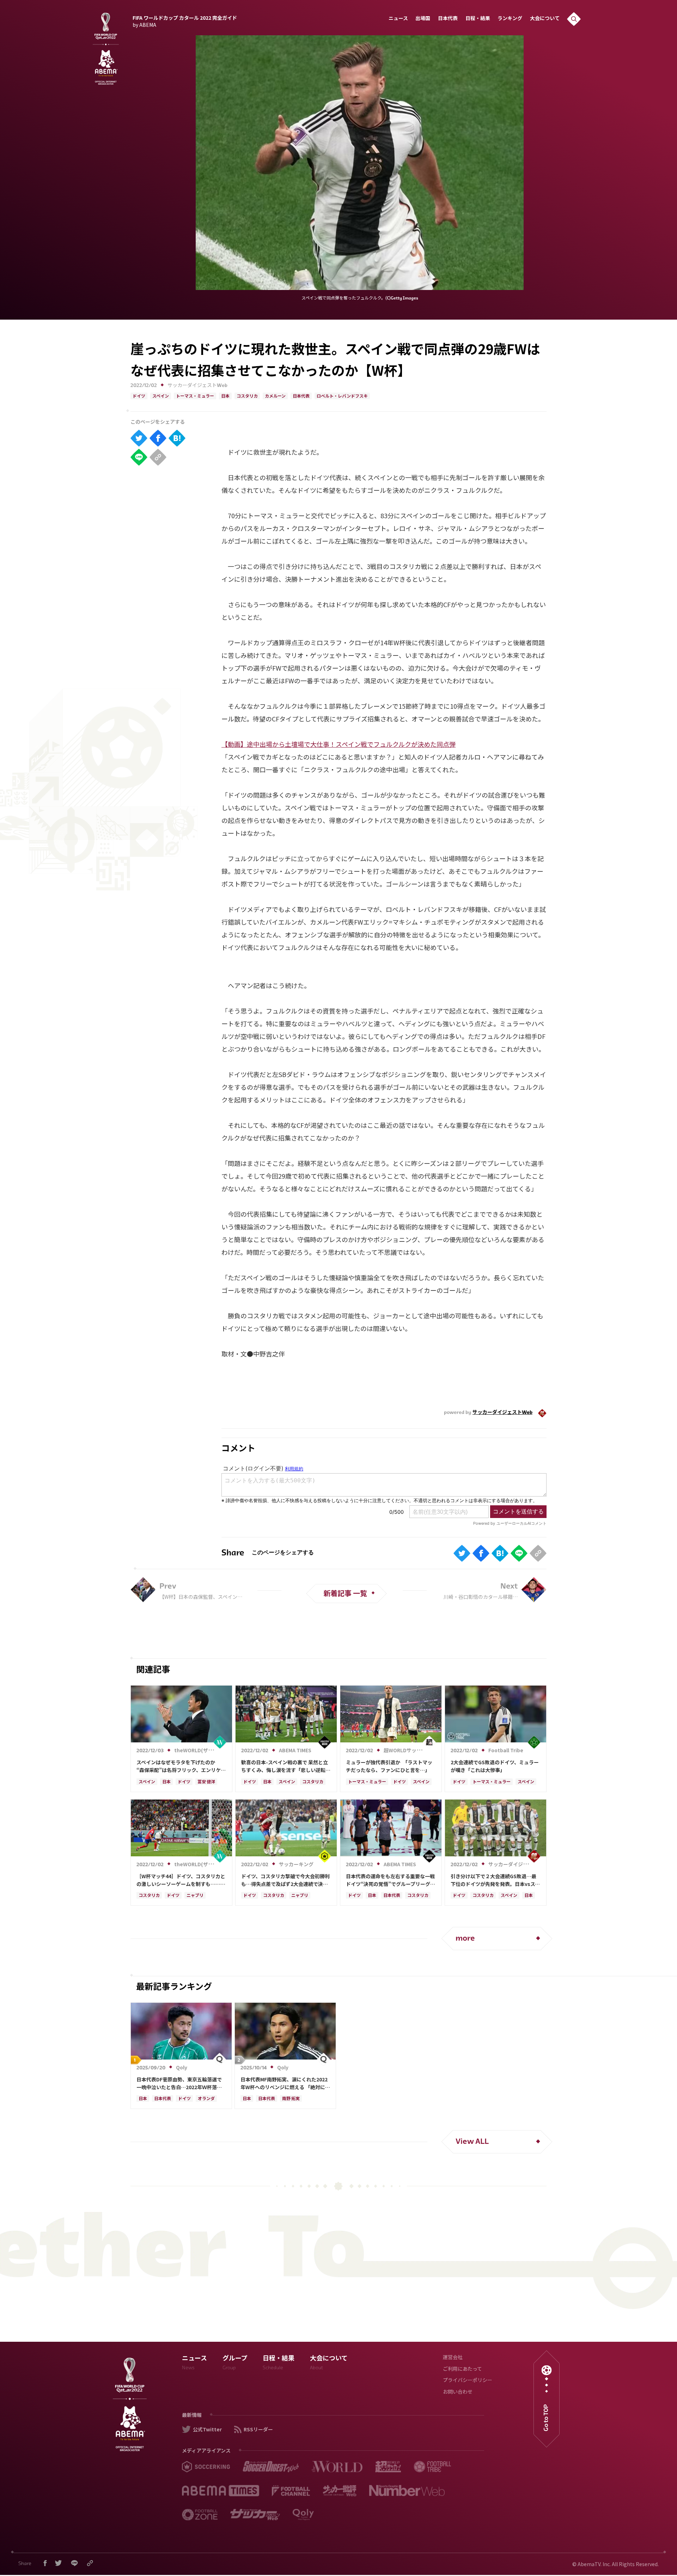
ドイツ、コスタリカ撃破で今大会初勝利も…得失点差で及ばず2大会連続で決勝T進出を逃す (285, 1880)
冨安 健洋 (206, 1782)
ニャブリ (195, 1896)
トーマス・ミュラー (195, 397)
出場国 (423, 19)
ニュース (398, 19)
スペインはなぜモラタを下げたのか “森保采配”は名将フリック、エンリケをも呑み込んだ (181, 1766)
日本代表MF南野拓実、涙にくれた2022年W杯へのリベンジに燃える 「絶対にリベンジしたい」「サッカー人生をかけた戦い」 (285, 2084)
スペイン (161, 397)
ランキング (510, 19)
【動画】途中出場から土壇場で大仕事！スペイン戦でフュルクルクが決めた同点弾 (338, 744)
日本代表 (448, 19)
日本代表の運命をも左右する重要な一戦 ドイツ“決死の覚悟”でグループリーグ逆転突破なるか (391, 1880)
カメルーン (275, 397)
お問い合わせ (458, 2392)
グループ (235, 2363)
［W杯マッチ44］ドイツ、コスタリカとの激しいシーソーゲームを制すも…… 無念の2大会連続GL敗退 (181, 1880)
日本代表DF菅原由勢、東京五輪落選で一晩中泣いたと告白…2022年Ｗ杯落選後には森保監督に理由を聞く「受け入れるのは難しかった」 (181, 2084)
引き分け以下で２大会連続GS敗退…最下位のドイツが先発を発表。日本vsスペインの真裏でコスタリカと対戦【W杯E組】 (495, 1880)
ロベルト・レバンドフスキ (342, 397)
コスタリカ (247, 397)
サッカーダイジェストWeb (197, 386)
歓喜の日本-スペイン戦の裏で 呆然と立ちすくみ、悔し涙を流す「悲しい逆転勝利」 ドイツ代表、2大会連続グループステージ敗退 (286, 1766)
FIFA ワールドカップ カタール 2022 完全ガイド (185, 20)
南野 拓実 (291, 2099)
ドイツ (139, 397)
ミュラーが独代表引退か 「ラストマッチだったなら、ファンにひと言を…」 (389, 1766)
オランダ (206, 2099)
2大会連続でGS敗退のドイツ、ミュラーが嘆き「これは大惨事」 (495, 1766)
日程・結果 (478, 19)
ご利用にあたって (462, 2369)
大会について (545, 19)
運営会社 (453, 2358)
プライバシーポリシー (468, 2381)
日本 (225, 397)
